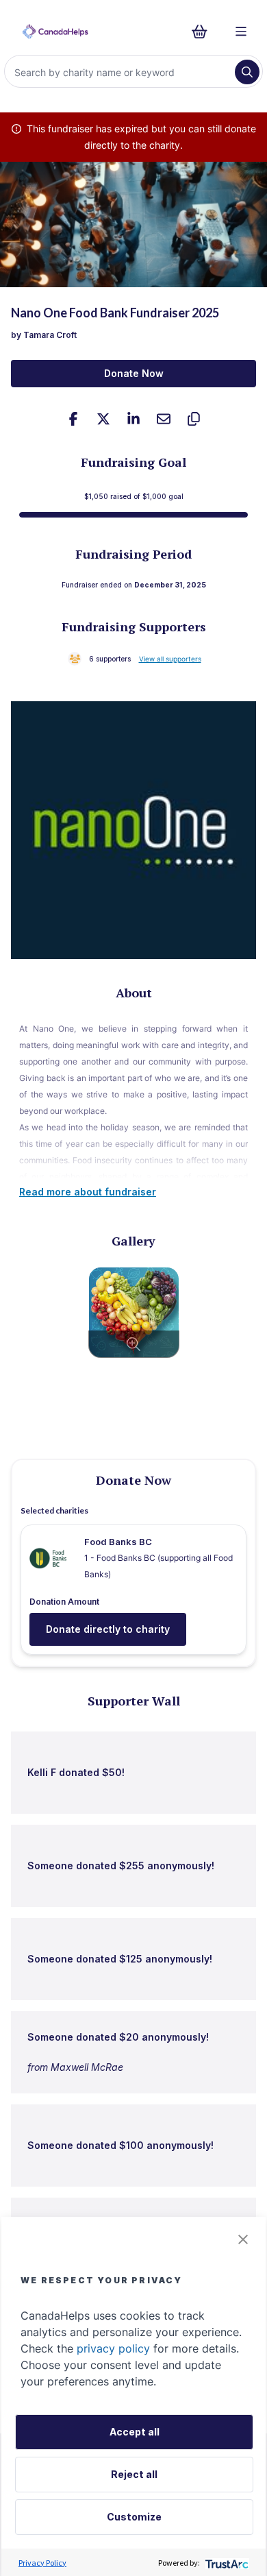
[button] (243, 2239)
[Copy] (194, 419)
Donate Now (134, 373)
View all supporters (170, 659)
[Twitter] (103, 419)
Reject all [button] (134, 2474)
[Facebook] (73, 419)
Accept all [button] (135, 2432)
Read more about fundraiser (88, 1192)
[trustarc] (226, 2563)
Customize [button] (134, 2517)
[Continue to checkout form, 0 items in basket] (204, 32)
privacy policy (113, 2348)
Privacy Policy (42, 2563)
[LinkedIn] (133, 419)
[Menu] (241, 32)
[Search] (247, 72)
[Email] (164, 419)
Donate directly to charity (108, 1629)
